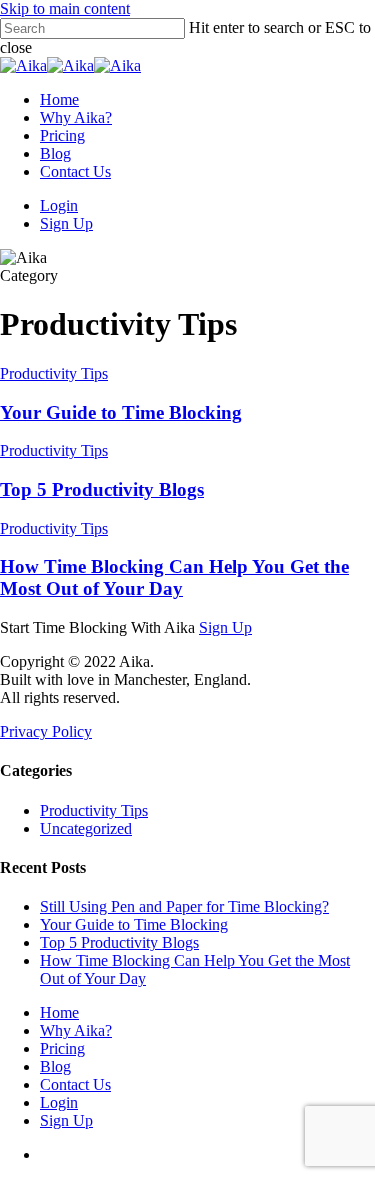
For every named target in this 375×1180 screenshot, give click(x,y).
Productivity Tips (54, 373)
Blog (55, 1066)
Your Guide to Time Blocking (121, 412)
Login (59, 1102)
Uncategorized (86, 828)
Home (59, 1012)
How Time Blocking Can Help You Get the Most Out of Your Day (174, 577)
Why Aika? (76, 1030)
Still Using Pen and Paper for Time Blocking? (184, 906)
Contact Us (75, 1084)
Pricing (62, 1048)
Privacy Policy (46, 731)
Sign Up (225, 627)
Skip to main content (65, 8)
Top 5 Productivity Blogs (102, 489)
